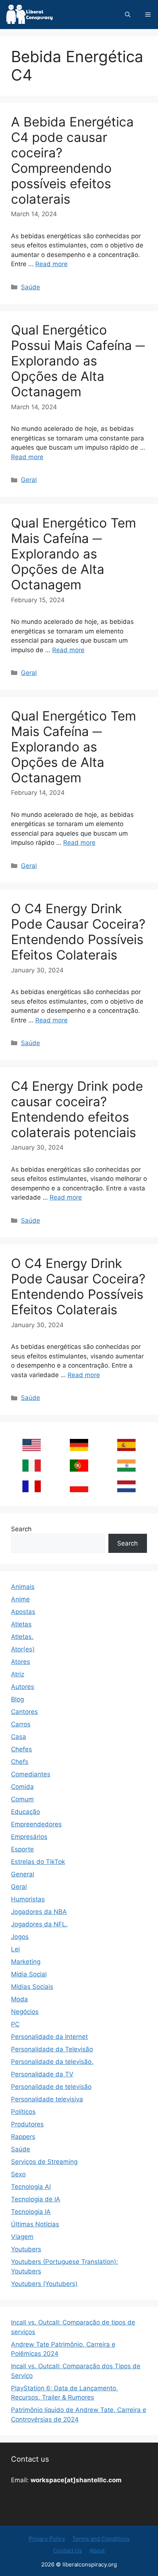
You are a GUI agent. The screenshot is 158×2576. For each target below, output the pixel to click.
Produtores (27, 2124)
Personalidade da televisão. (52, 2062)
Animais (23, 1587)
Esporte (22, 1849)
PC (15, 2024)
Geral (29, 480)
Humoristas (28, 1899)
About (97, 2550)
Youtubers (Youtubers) (44, 2284)
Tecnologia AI (31, 2187)
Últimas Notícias (35, 2224)
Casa (19, 1737)
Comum (22, 1799)
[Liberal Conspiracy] (29, 15)
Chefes (21, 1749)
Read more (51, 264)
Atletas (21, 1624)
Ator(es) (23, 1649)
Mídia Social (29, 1974)
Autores (23, 1687)
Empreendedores (36, 1824)
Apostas (23, 1612)
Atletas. (22, 1637)
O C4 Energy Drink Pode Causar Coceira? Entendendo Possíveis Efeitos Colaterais (78, 932)
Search (21, 1529)
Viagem (22, 2237)
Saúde (30, 287)
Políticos (23, 2112)
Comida (22, 1787)
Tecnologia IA (31, 2212)
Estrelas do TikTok (38, 1862)
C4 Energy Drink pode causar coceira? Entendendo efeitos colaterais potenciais (77, 1109)
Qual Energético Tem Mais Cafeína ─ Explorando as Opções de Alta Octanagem (73, 554)
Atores (21, 1662)
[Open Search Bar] (128, 15)
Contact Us (68, 2550)
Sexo (18, 2174)
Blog (17, 1699)
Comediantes (31, 1774)
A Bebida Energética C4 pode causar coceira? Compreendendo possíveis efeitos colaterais (72, 160)
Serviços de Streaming (44, 2162)
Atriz (18, 1674)
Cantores (24, 1712)
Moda (19, 1999)
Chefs (20, 1762)
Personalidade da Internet (49, 2037)
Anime (20, 1599)
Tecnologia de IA (36, 2199)
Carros (21, 1724)
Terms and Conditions (101, 2539)
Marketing (26, 1962)
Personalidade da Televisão (52, 2049)
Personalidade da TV (42, 2074)
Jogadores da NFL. (39, 1924)
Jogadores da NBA (39, 1912)
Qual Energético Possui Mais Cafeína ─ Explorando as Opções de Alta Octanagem (78, 361)
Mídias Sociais (32, 1987)
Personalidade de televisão (51, 2087)
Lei (15, 1949)
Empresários (29, 1837)
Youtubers (26, 2249)
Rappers (23, 2137)
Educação (26, 1812)
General (23, 1874)
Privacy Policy (47, 2539)
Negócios (25, 2012)
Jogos (20, 1937)
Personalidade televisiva (47, 2099)
